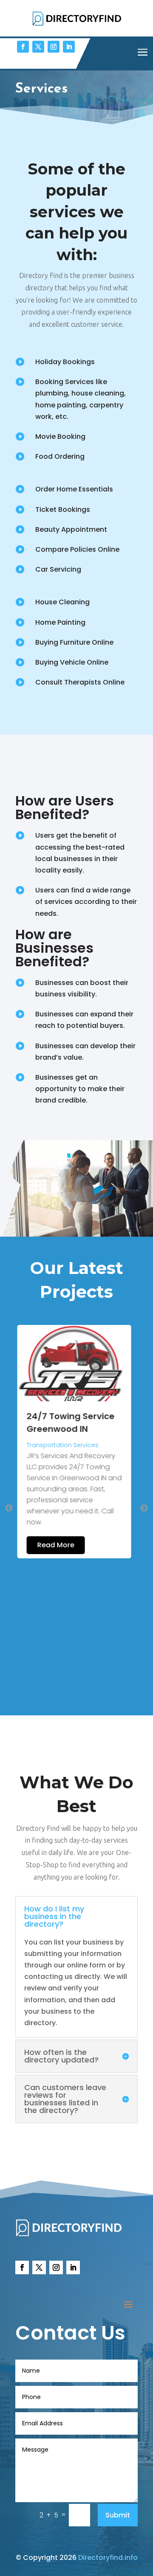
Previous (9, 1508)
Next (144, 1508)
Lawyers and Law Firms (64, 1445)
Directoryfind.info (108, 2558)
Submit (118, 2515)
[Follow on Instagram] (54, 47)
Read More (58, 1633)
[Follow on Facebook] (23, 47)
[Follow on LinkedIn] (69, 47)
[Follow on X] (38, 47)
